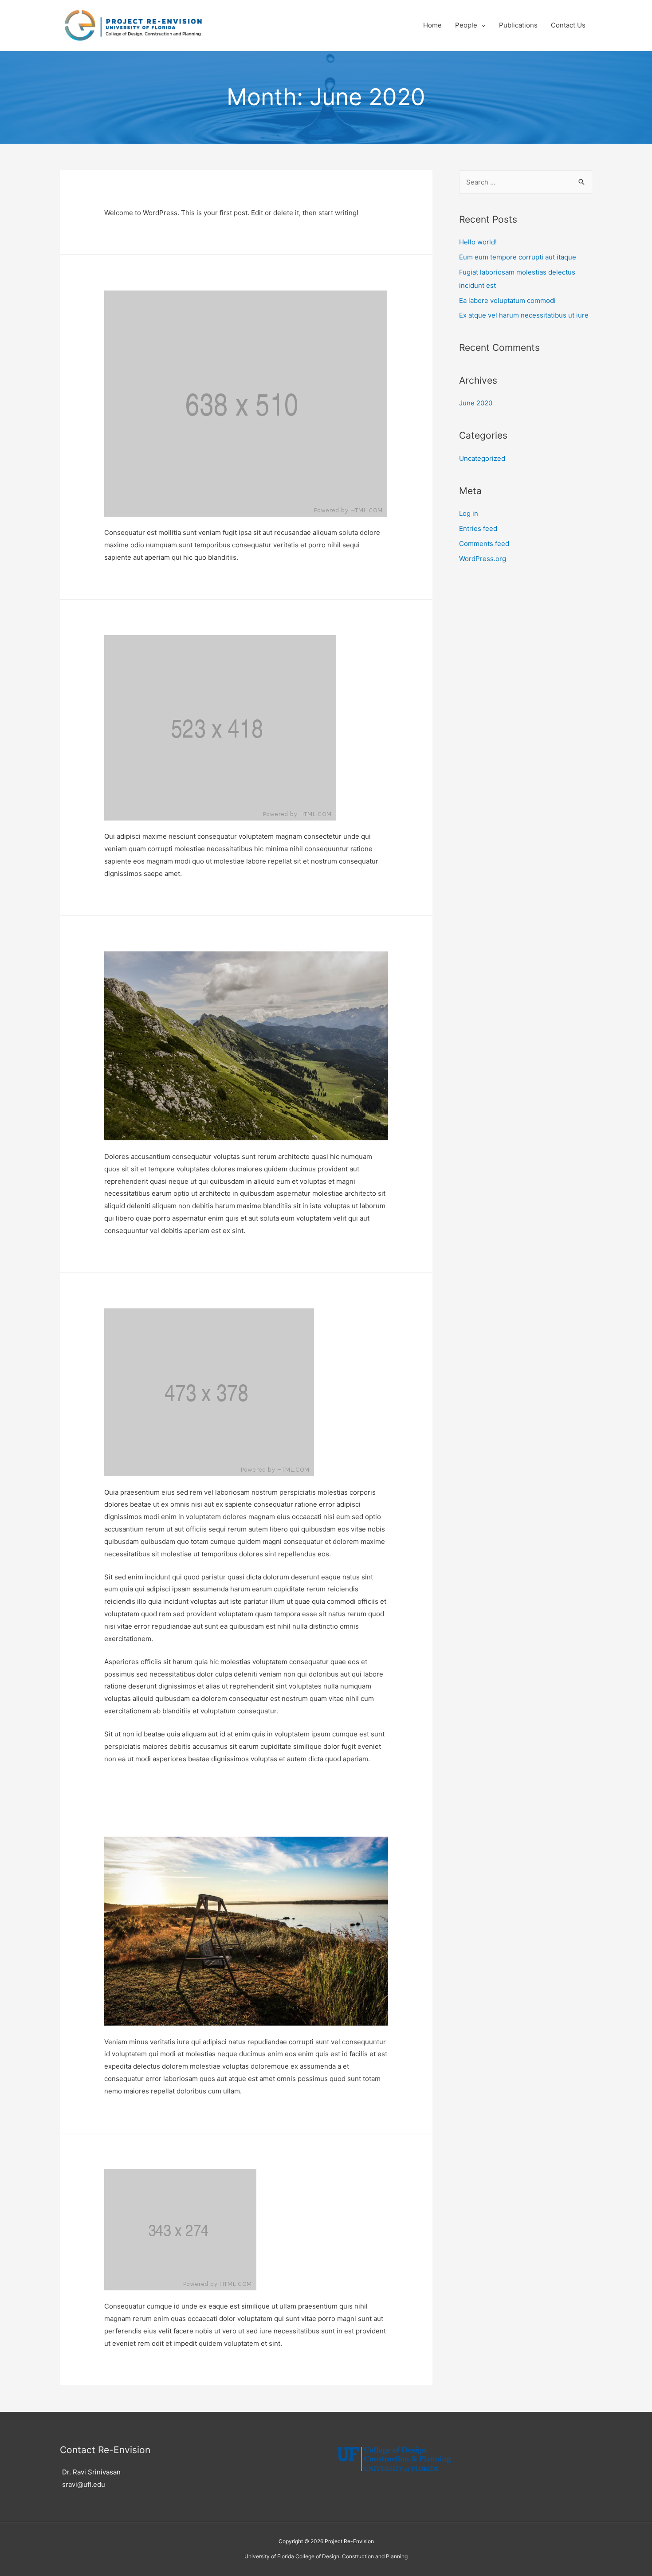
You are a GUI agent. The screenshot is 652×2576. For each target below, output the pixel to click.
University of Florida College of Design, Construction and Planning (326, 2556)
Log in (469, 513)
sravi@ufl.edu (84, 2484)
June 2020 (476, 403)
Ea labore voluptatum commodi (507, 300)
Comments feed (484, 544)
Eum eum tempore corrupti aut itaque (518, 257)
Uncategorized (482, 458)
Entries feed (478, 528)
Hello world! (478, 242)
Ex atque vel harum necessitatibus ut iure (524, 315)
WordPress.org (483, 559)
